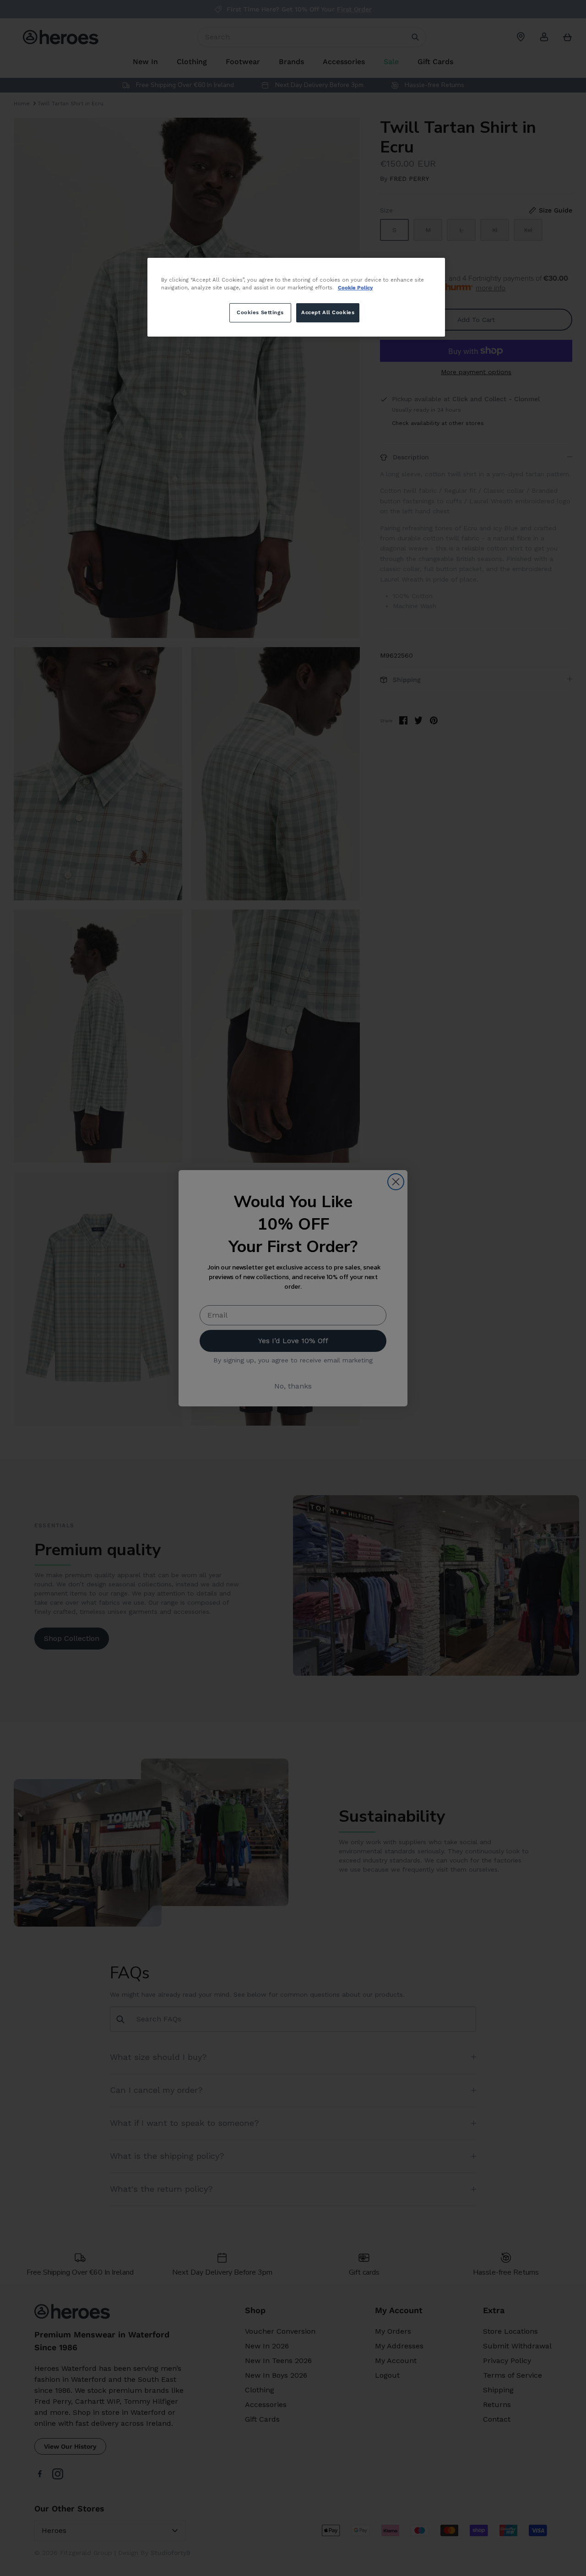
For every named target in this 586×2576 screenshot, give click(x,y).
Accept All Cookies (328, 312)
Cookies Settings (260, 312)
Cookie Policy (355, 288)
